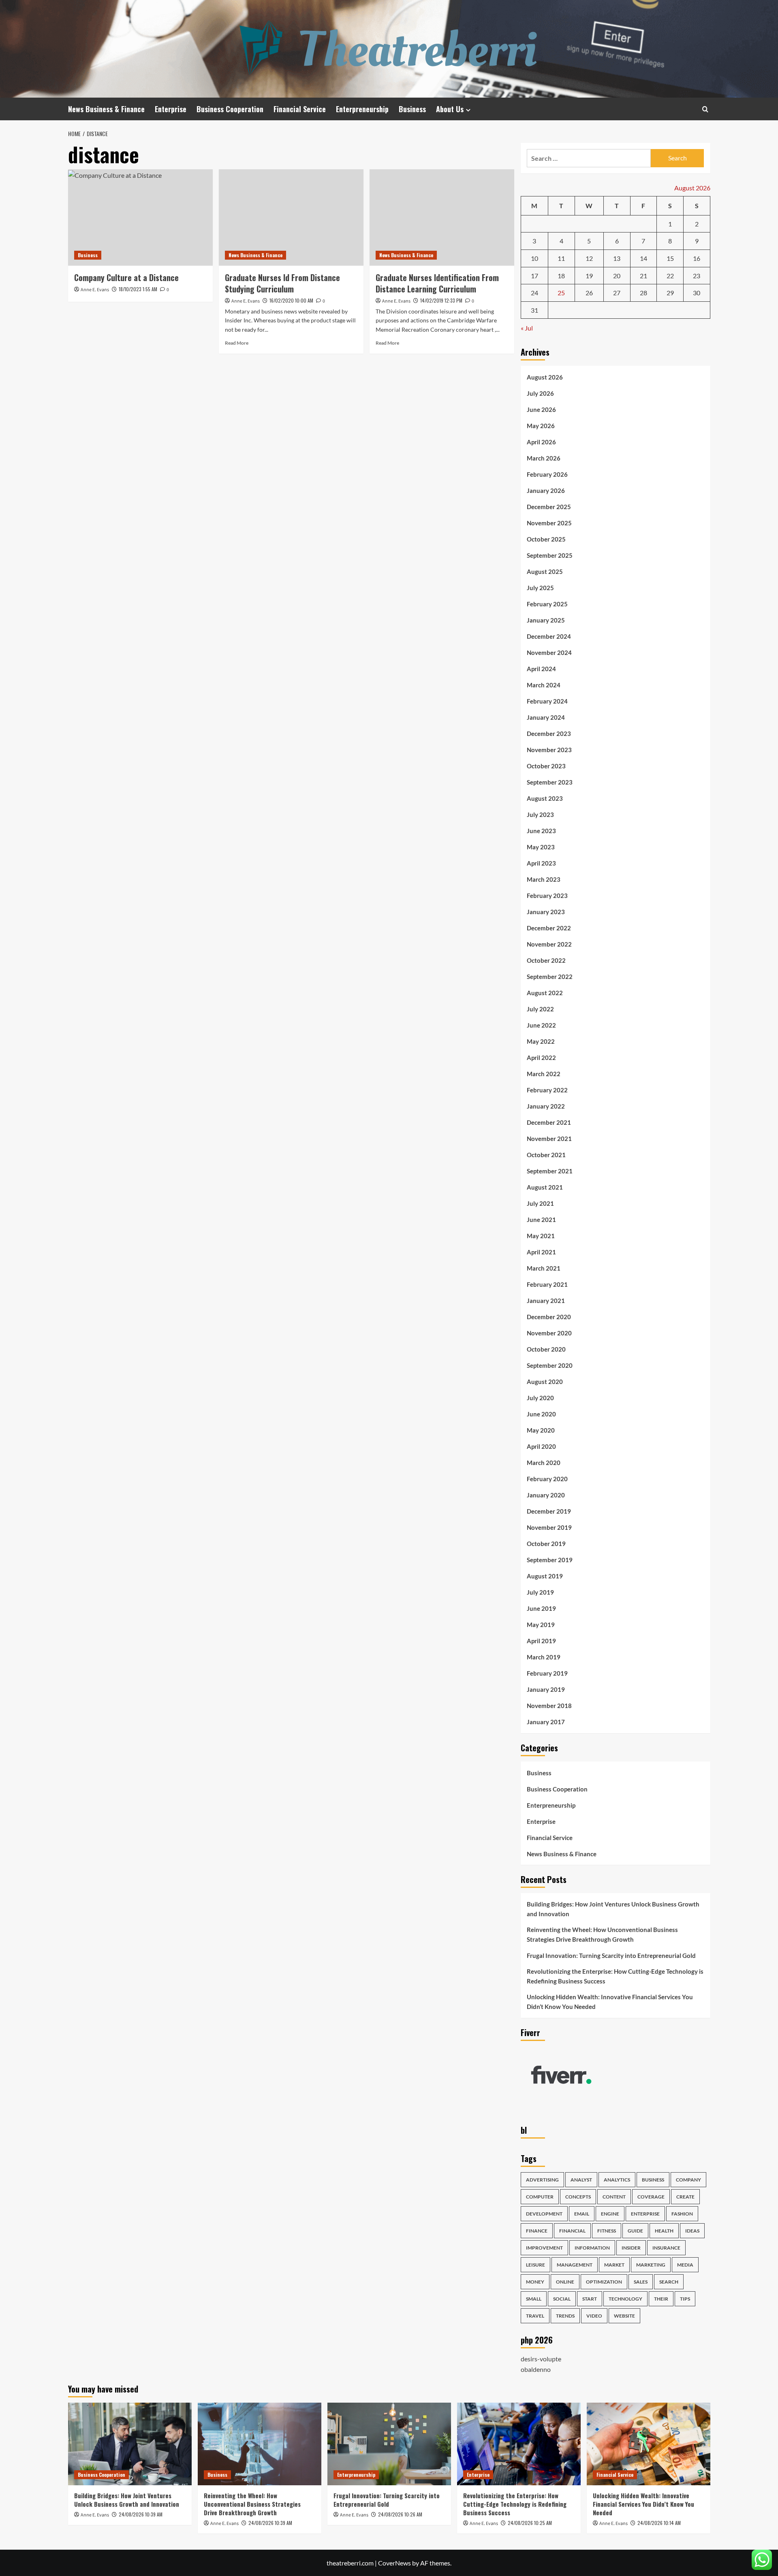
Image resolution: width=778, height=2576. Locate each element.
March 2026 (544, 458)
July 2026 (540, 393)
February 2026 (547, 474)
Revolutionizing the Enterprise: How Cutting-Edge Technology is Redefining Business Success (615, 1976)
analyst (581, 2180)
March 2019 (544, 1657)
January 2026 (546, 490)
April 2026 (541, 442)
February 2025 (547, 604)
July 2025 (540, 588)
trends (565, 2316)
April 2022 (541, 1058)
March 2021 (544, 1268)
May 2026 (541, 426)
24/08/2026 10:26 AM (400, 2514)
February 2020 (547, 1479)
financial (572, 2231)
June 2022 (541, 1025)
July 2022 (540, 1009)
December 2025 (549, 507)
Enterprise (171, 109)
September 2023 (550, 782)
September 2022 (550, 977)
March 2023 (544, 879)
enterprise (645, 2214)
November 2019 (549, 1527)
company (688, 2180)
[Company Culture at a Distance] (140, 218)
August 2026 (545, 377)
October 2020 (546, 1349)
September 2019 (550, 1560)
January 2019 (546, 1689)
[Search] (705, 109)
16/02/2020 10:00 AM (291, 300)
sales (641, 2282)
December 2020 (549, 1317)
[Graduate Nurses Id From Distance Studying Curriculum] (291, 218)
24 (534, 293)
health (664, 2231)
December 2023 (549, 734)
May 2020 (541, 1430)
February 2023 (547, 896)
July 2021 (540, 1203)
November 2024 (549, 653)
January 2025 (546, 620)
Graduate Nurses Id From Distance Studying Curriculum (282, 283)
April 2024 (541, 669)
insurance (666, 2248)
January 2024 (546, 717)
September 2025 (550, 555)
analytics (617, 2180)
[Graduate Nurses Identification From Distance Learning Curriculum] (442, 218)
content (614, 2197)
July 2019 (540, 1592)
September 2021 (550, 1171)
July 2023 (540, 815)
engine (610, 2214)
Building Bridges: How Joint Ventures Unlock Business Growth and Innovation (613, 1909)
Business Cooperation (230, 109)
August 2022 (545, 993)
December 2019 (549, 1511)
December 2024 (549, 636)
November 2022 (549, 944)
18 (561, 276)
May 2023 (541, 847)
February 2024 (547, 701)
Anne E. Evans (95, 290)
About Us (450, 109)
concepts (578, 2197)
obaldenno (536, 2369)
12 (589, 258)
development (544, 2214)
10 (534, 258)
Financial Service (300, 109)
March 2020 (544, 1463)
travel (535, 2316)
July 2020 (540, 1398)
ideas (692, 2231)
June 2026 (541, 409)
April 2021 (541, 1252)
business (653, 2180)
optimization (604, 2282)
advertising (542, 2180)
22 (670, 276)
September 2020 (550, 1365)
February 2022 (547, 1090)
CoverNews (394, 2563)
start (590, 2299)
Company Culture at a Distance (126, 277)
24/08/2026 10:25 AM (530, 2523)
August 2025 (545, 571)
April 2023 (541, 863)
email (582, 2214)
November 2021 (549, 1139)
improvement (544, 2248)
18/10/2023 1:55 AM (138, 289)
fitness (607, 2231)
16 (697, 258)
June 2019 (541, 1608)
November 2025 (549, 523)
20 (617, 276)
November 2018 (549, 1706)
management (575, 2265)
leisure (535, 2265)
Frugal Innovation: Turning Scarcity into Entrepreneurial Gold (611, 1955)
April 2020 (541, 1446)
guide (635, 2231)
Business (412, 109)
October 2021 (546, 1155)
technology (625, 2299)
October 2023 (546, 766)
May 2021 (541, 1236)
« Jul (527, 328)
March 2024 (544, 685)
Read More (237, 343)
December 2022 (549, 928)
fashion (682, 2214)
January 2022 (546, 1106)
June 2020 (541, 1414)
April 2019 (541, 1641)
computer (540, 2197)
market (614, 2265)
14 (643, 258)
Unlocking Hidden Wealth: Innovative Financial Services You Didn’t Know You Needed (610, 2002)
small (534, 2299)
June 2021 (541, 1220)
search (669, 2282)
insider (631, 2248)
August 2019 (545, 1576)
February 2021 (547, 1284)
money (535, 2282)
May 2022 (541, 1041)
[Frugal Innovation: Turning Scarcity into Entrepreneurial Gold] (389, 2444)
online (565, 2282)
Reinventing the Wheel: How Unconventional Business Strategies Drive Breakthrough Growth (602, 1934)
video (594, 2316)
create (685, 2197)
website (624, 2316)
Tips (685, 2299)
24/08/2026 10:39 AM (141, 2514)
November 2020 (549, 1333)
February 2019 (547, 1673)
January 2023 (546, 912)
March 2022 (544, 1074)
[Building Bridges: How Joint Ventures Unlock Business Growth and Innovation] (130, 2444)
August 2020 (545, 1382)
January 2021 (546, 1301)
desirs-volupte (541, 2359)
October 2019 (546, 1544)
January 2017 (546, 1722)
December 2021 (549, 1122)
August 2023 (545, 798)
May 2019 (541, 1625)
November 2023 (549, 750)
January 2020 (546, 1495)
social (562, 2299)
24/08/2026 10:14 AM (659, 2523)
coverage (651, 2197)
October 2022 (546, 960)
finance (537, 2231)
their (661, 2299)
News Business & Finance (106, 109)
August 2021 (545, 1187)
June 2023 (541, 831)
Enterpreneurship (362, 109)
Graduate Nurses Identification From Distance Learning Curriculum (437, 283)
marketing (651, 2265)
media (685, 2265)
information (592, 2248)
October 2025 (546, 539)
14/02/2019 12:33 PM (441, 300)
